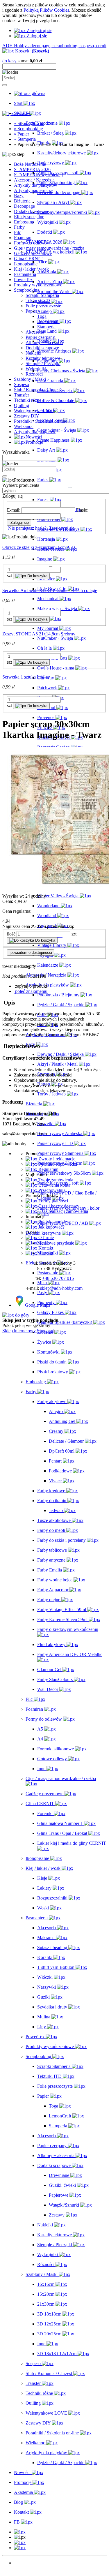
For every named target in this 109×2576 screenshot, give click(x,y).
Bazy (19, 196)
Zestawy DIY (27, 416)
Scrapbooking (27, 290)
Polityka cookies (53, 1222)
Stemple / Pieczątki (43, 363)
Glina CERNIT (28, 259)
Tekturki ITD (38, 301)
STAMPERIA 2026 (32, 169)
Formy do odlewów (32, 243)
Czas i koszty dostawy (58, 1206)
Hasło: (82, 510)
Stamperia (46, 327)
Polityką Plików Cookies (46, 10)
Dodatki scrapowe (42, 348)
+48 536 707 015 (58, 1278)
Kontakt (45, 1248)
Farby (19, 227)
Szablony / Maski (30, 379)
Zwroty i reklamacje (56, 1159)
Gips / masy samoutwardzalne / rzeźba (49, 248)
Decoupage (24, 206)
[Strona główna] (30, 93)
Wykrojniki (36, 369)
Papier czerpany (40, 337)
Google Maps (37, 1305)
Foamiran (23, 238)
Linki (43, 1243)
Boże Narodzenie (30, 164)
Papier (31, 311)
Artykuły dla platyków (35, 432)
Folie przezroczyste (43, 306)
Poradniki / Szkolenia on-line (41, 421)
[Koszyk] (20, 2548)
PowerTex (23, 280)
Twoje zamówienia (55, 1180)
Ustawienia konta (54, 1185)
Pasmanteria (25, 274)
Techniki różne (28, 400)
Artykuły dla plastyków (36, 185)
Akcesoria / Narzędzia (34, 180)
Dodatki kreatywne (32, 211)
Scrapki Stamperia (42, 295)
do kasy (9, 61)
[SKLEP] (20, 2532)
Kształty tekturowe (43, 358)
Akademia (23, 2573)
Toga (42, 316)
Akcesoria (35, 332)
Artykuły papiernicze (33, 190)
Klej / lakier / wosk (31, 269)
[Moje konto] (20, 2542)
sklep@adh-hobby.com (61, 1288)
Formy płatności (53, 1201)
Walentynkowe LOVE (35, 411)
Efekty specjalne (29, 217)
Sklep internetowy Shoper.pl (28, 1331)
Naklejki (33, 353)
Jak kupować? (51, 1227)
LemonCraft (48, 321)
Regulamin (48, 1169)
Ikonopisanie (26, 264)
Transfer (22, 395)
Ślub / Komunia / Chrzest (37, 390)
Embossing (24, 222)
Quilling (22, 405)
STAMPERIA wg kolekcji (38, 175)
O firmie (45, 1237)
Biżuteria (22, 201)
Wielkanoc (24, 426)
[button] (31, 986)
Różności (34, 374)
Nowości (22, 2563)
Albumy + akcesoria (44, 342)
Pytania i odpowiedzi (57, 1164)
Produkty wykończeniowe (38, 285)
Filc (17, 232)
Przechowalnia (51, 1190)
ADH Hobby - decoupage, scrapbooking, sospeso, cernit (54, 46)
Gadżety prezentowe (33, 253)
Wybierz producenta (21, 485)
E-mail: (14, 510)
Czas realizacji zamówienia (63, 1211)
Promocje (23, 2568)
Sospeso (22, 384)
